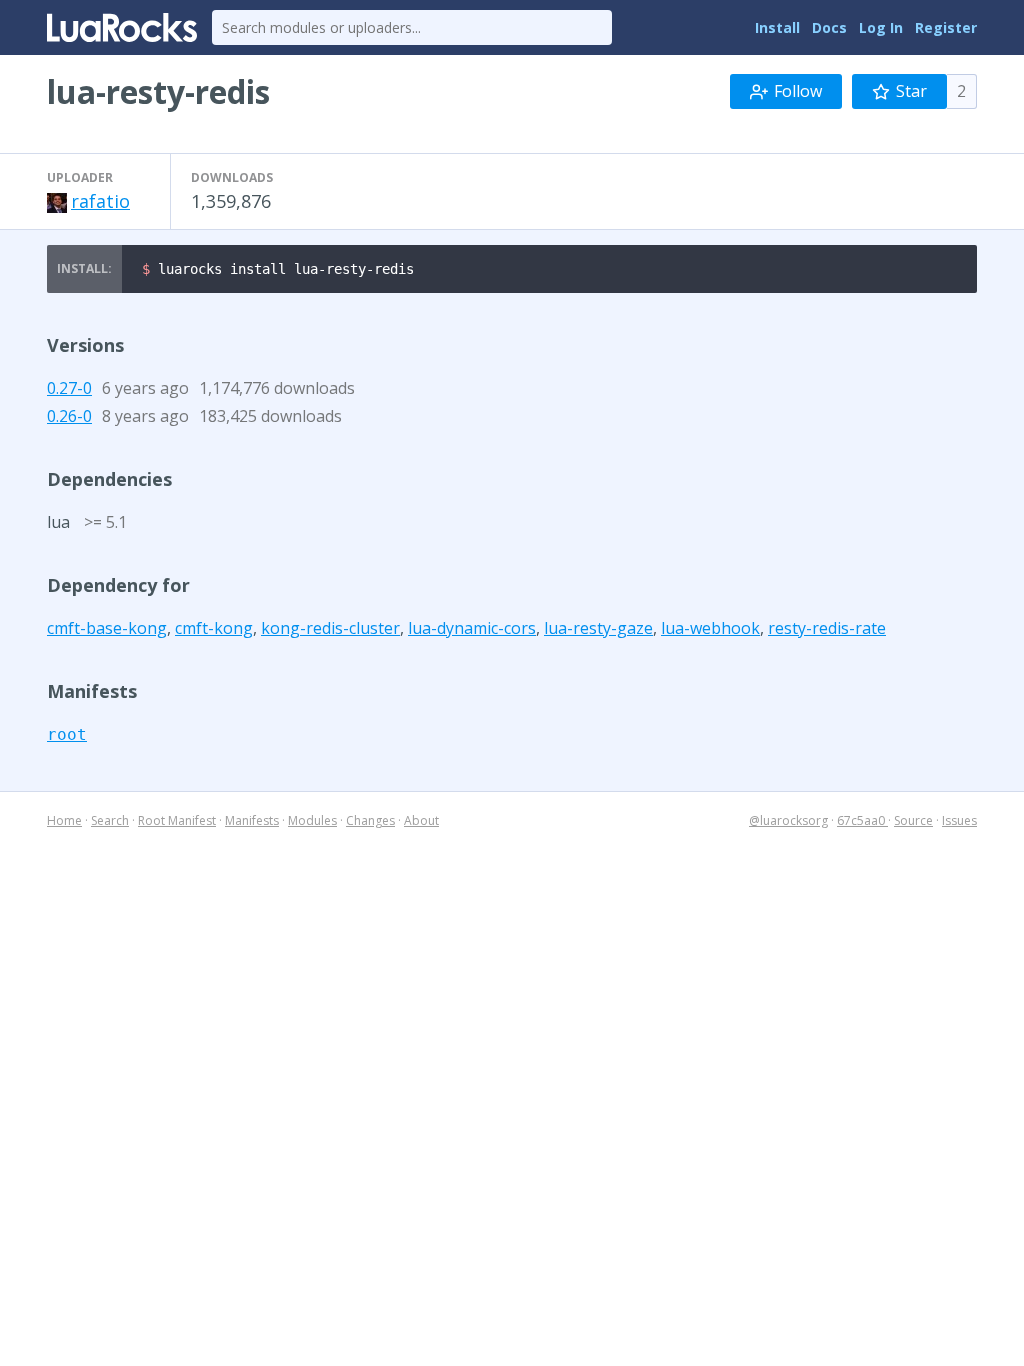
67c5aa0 (862, 820)
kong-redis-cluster (330, 628)
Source (913, 820)
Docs (829, 27)
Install (777, 27)
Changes (370, 820)
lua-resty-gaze (598, 628)
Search (110, 820)
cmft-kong (214, 628)
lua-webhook (710, 628)
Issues (959, 820)
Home (64, 820)
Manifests (252, 820)
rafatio (100, 201)
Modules (312, 820)
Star (911, 91)
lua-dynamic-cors (472, 628)
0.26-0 (69, 416)
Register (946, 27)
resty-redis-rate (827, 628)
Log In (881, 27)
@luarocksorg (788, 820)
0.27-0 (69, 388)
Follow (798, 91)
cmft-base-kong (107, 628)
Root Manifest (177, 820)
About (421, 820)
